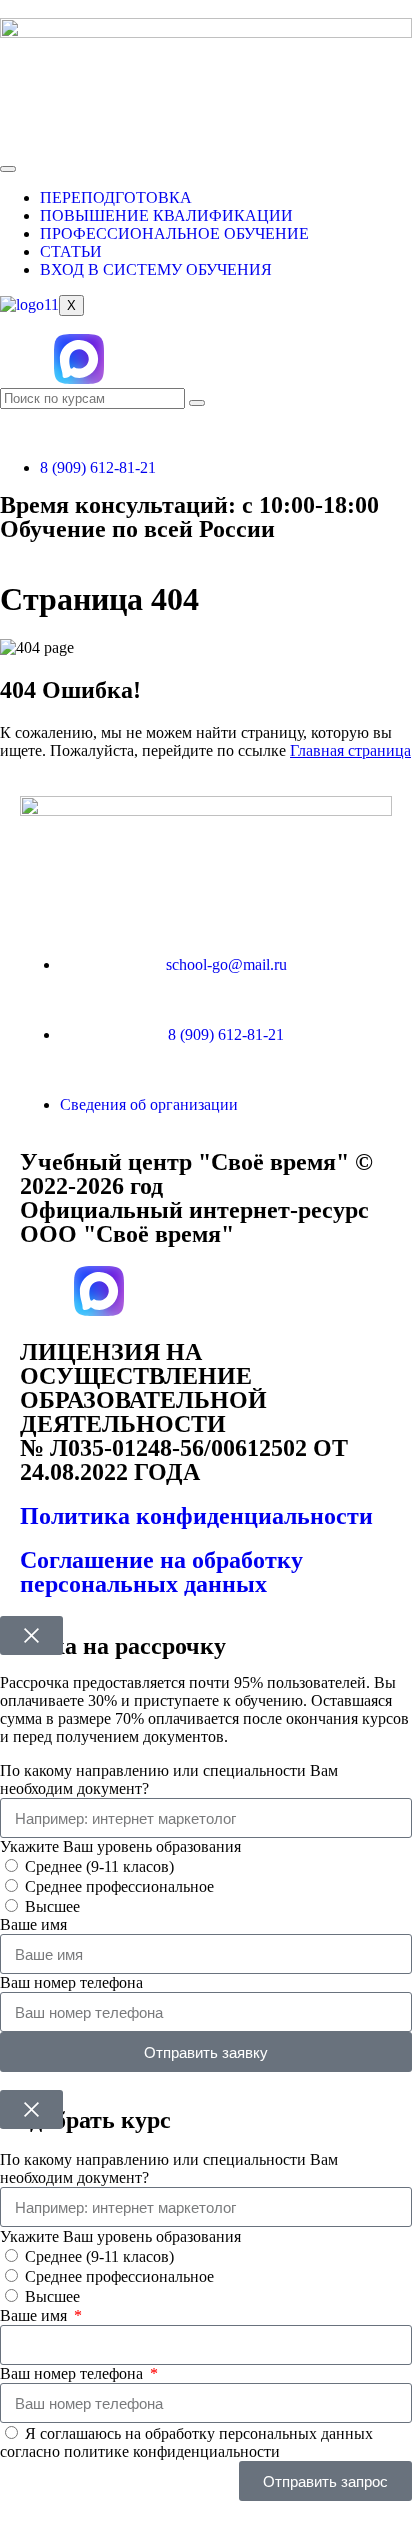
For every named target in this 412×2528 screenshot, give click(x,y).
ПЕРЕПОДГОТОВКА (116, 197)
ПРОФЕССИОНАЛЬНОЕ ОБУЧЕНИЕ (174, 233)
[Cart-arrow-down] (133, 359)
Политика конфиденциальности (196, 1516)
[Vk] (25, 359)
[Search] (197, 403)
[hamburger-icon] (8, 169)
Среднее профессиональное (119, 1886)
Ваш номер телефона (71, 1982)
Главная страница (350, 750)
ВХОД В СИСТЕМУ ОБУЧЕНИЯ (156, 269)
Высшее (52, 1906)
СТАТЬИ (71, 251)
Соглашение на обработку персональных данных (161, 1572)
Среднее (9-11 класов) (99, 1866)
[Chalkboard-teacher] (187, 359)
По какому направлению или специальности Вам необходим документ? (169, 1779)
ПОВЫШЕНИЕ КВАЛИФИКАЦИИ (166, 215)
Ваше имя (33, 1924)
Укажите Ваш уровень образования (120, 1846)
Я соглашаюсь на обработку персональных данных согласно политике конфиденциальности (186, 2442)
